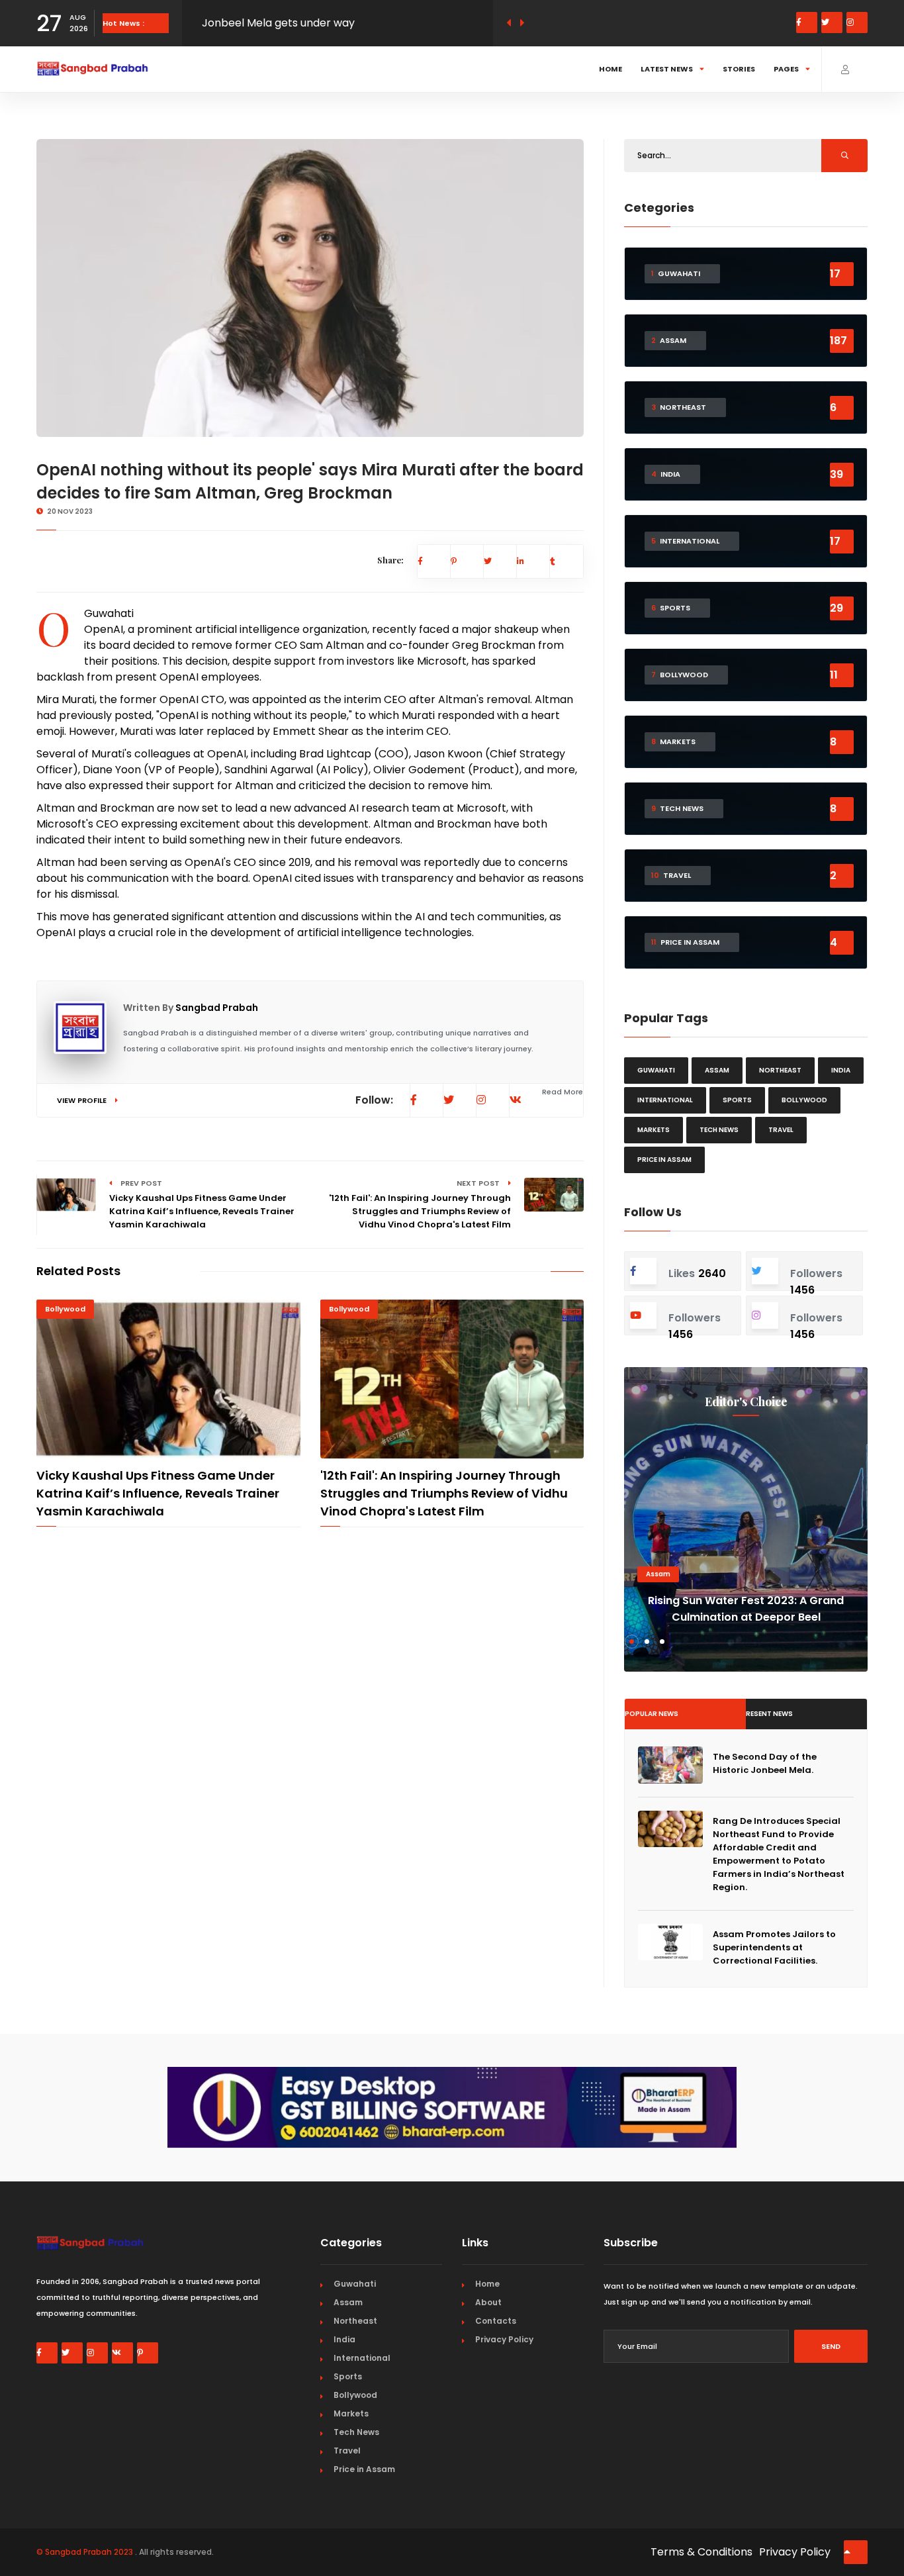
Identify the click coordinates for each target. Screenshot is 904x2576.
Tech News (719, 1130)
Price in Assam (664, 1160)
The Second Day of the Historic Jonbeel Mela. (765, 1763)
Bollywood (65, 1309)
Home (610, 69)
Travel (781, 1130)
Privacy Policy (504, 2339)
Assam (717, 1070)
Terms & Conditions (701, 2552)
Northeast (780, 1070)
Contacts (496, 2321)
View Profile (83, 1100)
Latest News (667, 69)
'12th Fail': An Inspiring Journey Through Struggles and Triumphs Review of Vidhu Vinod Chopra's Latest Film (444, 1493)
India (841, 1070)
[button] (632, 1642)
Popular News (652, 1714)
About (488, 2302)
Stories (739, 69)
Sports (737, 1100)
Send (831, 2346)
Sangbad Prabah (217, 1008)
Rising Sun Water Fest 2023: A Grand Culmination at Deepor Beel (746, 1609)
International (665, 1100)
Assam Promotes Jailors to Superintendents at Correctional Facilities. (774, 1947)
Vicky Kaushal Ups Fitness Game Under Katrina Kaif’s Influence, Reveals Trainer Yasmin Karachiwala (158, 1493)
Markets (654, 1130)
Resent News (769, 1714)
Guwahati (109, 613)
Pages (786, 69)
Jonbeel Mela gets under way (278, 20)
